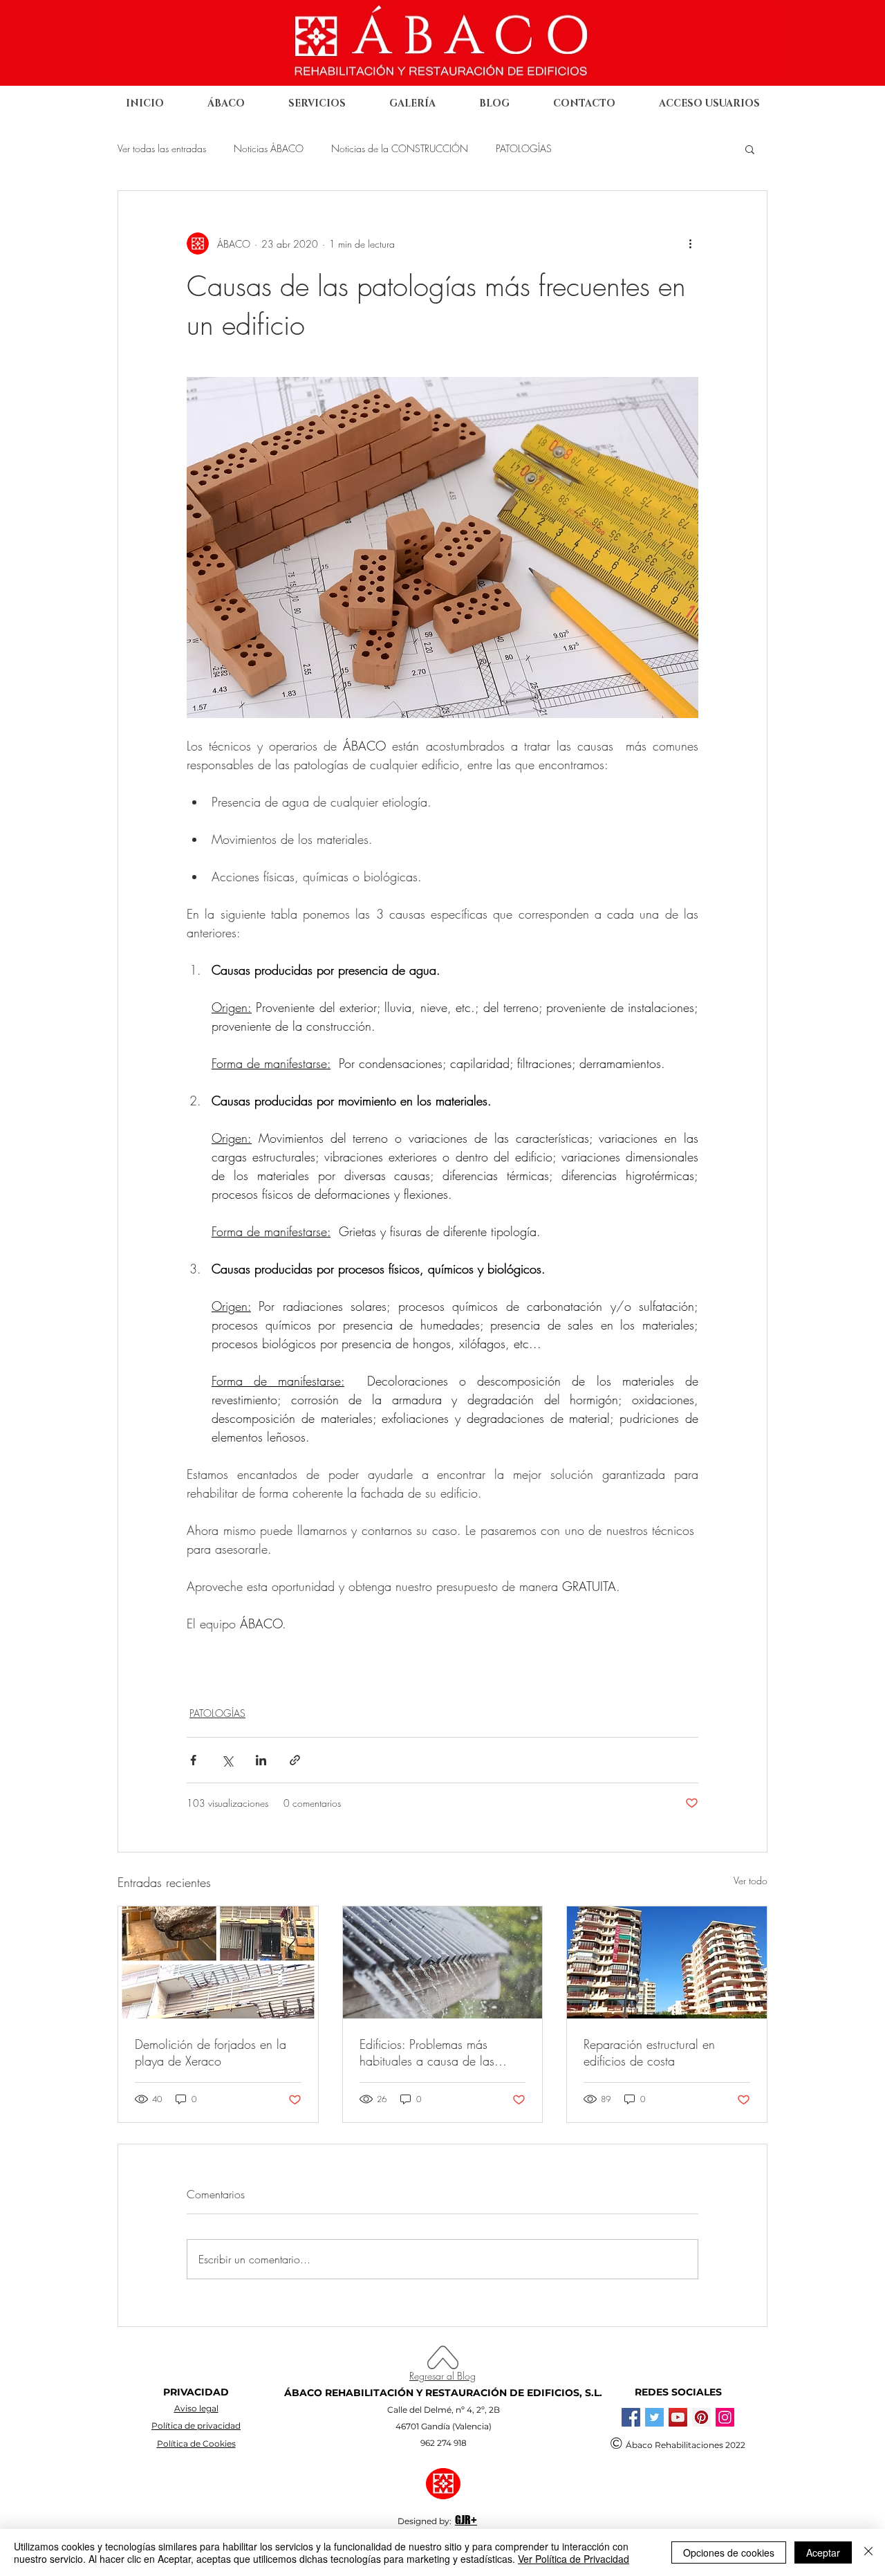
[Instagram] (725, 2417)
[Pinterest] (701, 2417)
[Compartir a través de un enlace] (295, 1760)
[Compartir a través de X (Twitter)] (227, 1760)
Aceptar (823, 2552)
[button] (750, 149)
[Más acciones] (690, 243)
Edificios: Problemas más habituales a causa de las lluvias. (427, 2052)
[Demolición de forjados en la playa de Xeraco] (218, 1962)
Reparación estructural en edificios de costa (649, 2052)
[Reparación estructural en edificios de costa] (667, 1962)
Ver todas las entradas (162, 148)
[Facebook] (631, 2417)
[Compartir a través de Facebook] (193, 1760)
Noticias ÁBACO (269, 148)
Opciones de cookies (729, 2552)
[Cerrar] (868, 2552)
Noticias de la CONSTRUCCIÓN (400, 148)
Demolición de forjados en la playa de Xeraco (211, 2052)
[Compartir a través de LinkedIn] (261, 1760)
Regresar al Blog (442, 2376)
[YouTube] (678, 2417)
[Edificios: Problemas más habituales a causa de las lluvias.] (443, 1962)
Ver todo (751, 1880)
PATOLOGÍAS (524, 148)
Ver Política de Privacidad (574, 2559)
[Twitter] (654, 2417)
